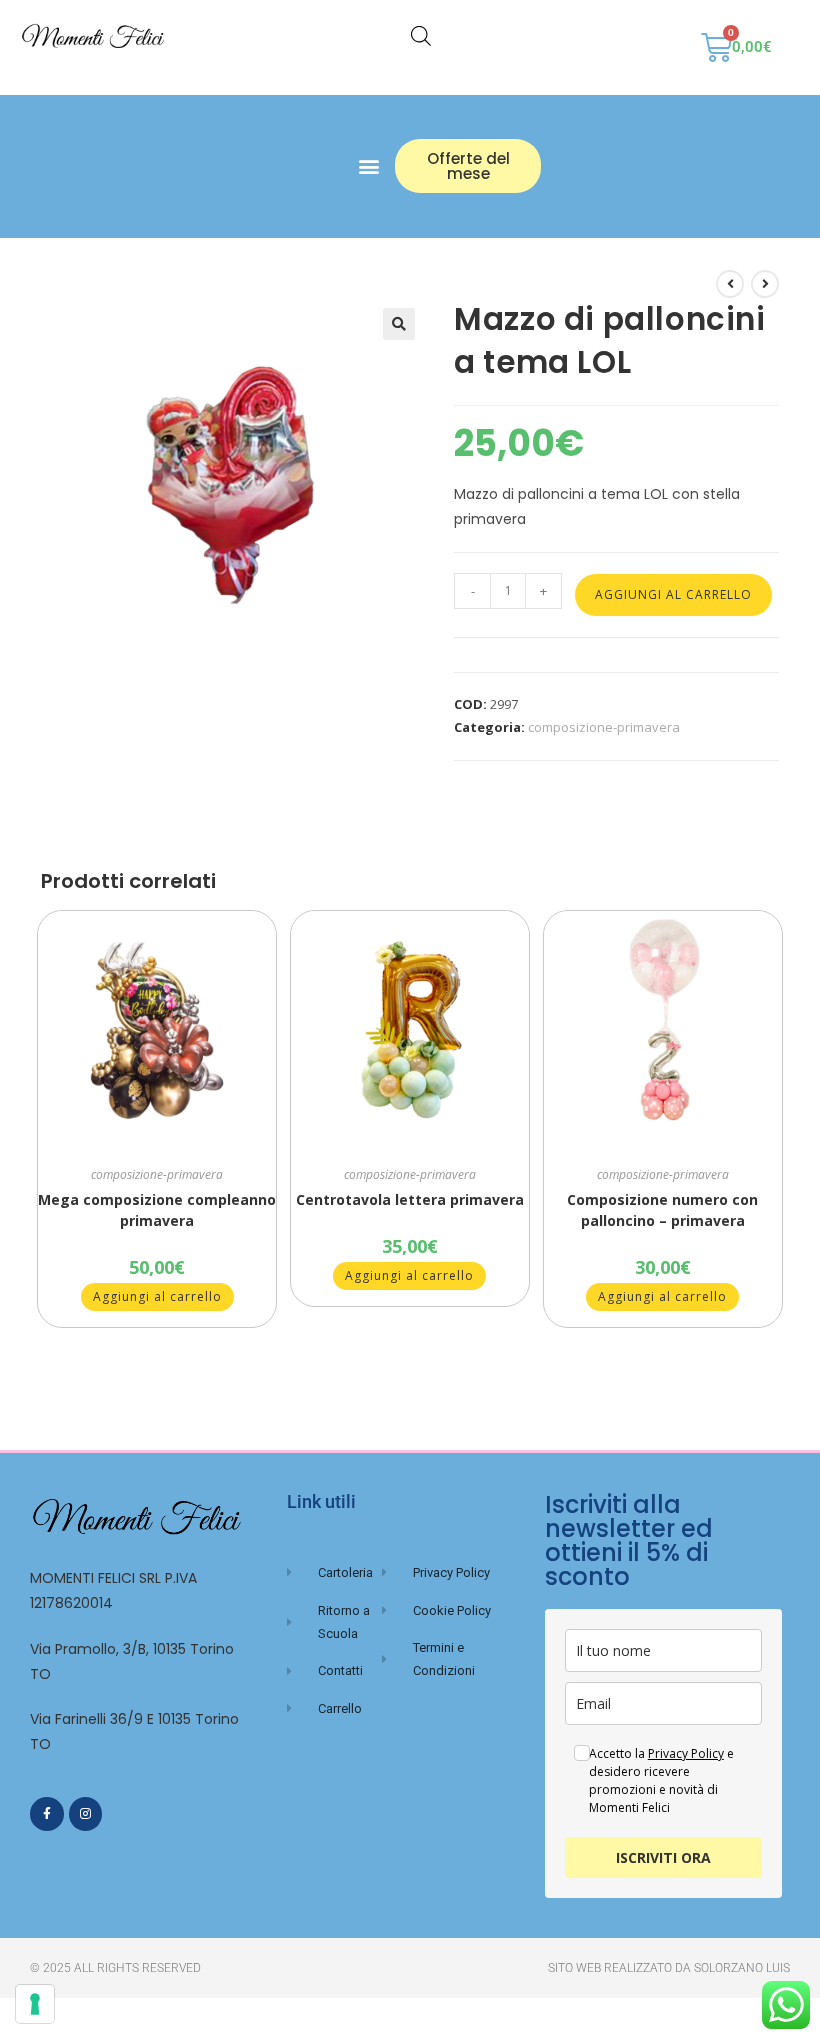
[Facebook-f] (47, 1814)
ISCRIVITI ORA (663, 1857)
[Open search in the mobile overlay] (421, 35)
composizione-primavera (604, 727)
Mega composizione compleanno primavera (157, 1210)
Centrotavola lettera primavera (410, 1199)
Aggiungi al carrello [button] (157, 1296)
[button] (368, 166)
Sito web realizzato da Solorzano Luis (669, 1968)
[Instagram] (86, 1814)
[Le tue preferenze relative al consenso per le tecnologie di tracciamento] (35, 2004)
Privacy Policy (686, 1753)
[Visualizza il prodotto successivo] (765, 284)
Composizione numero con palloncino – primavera (662, 1210)
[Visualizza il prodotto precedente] (730, 284)
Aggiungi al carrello (673, 594)
